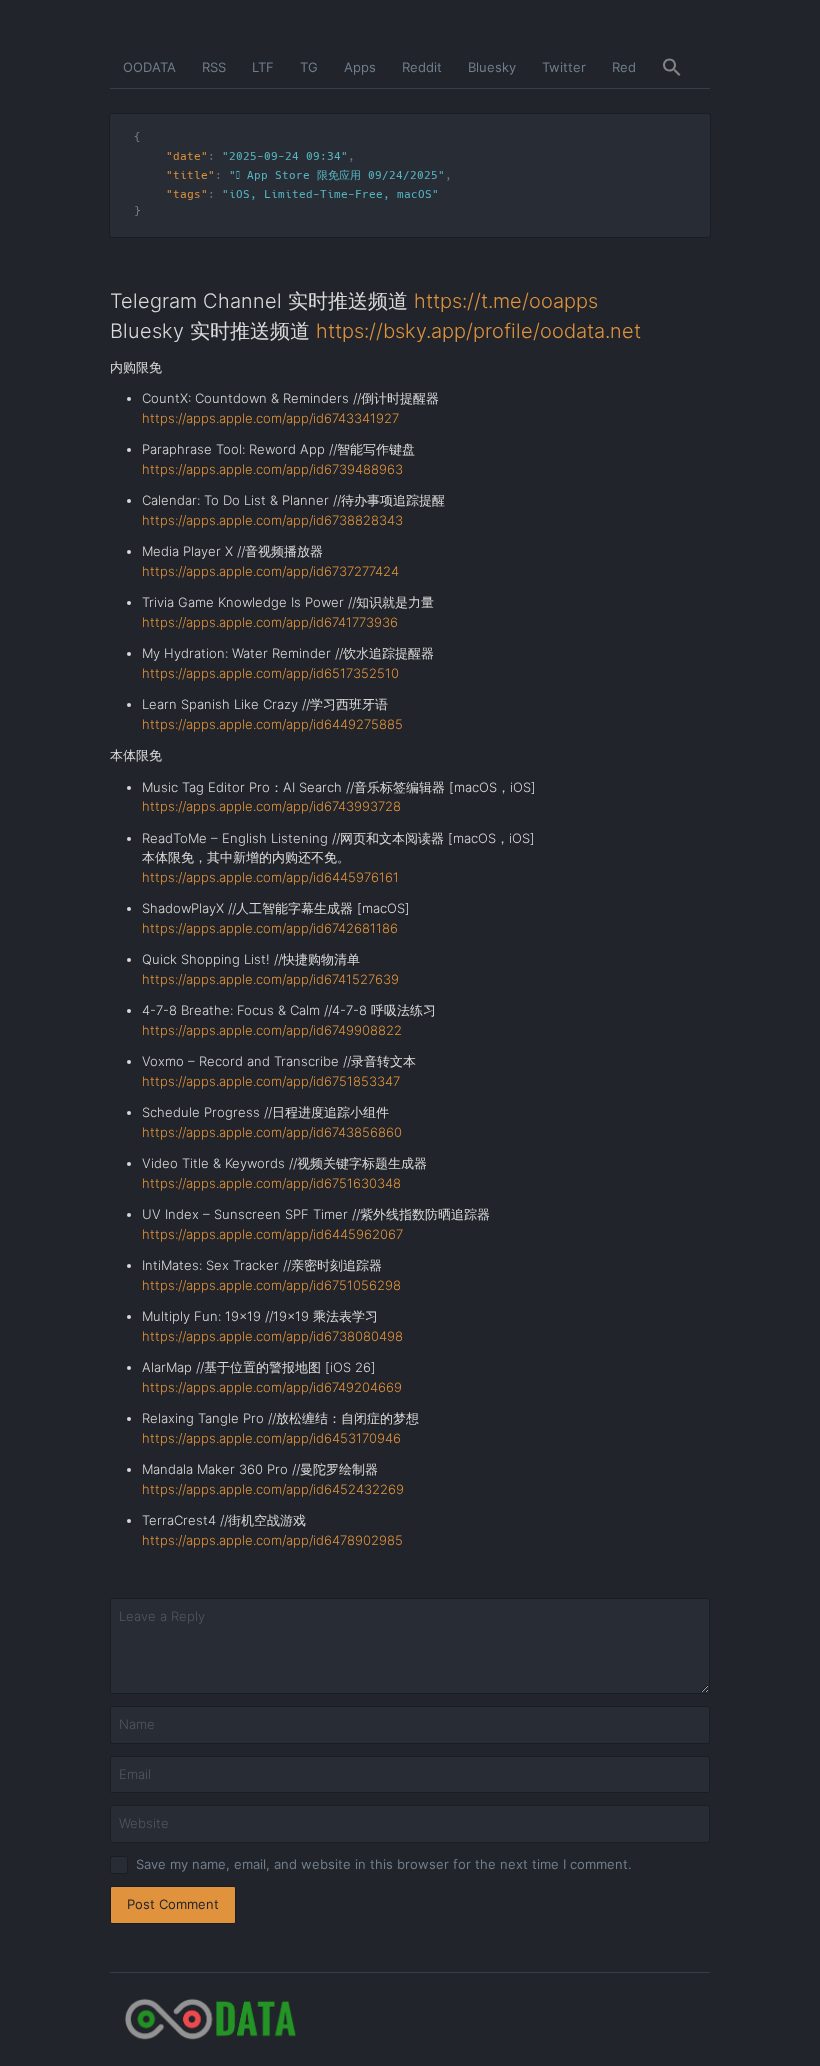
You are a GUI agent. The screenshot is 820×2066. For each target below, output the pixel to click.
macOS (414, 194)
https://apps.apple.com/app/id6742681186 (270, 928)
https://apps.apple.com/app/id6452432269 (273, 1489)
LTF (263, 67)
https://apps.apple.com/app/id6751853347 (271, 1081)
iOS (239, 194)
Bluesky (492, 67)
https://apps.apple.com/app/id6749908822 (272, 1030)
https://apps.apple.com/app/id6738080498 (272, 1336)
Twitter (564, 67)
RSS (214, 67)
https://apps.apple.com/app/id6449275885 (272, 724)
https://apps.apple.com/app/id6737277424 (270, 571)
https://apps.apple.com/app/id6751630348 (271, 1183)
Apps (360, 67)
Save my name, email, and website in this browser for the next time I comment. (384, 1864)
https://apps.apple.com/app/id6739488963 (272, 469)
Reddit (422, 67)
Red (624, 67)
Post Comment (173, 1904)
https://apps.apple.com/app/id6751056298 (271, 1285)
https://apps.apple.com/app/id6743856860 (272, 1132)
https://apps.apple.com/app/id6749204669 (272, 1387)
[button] (672, 68)
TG (309, 67)
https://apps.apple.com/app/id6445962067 (272, 1234)
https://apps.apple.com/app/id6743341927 (270, 418)
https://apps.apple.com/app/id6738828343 (272, 520)
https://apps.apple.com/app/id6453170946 (271, 1438)
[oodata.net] (410, 2019)
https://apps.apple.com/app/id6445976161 (270, 877)
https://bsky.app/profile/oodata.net (478, 331)
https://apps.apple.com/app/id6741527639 (270, 979)
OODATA (149, 67)
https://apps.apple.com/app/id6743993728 (271, 806)
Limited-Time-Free (323, 194)
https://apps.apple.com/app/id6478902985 (272, 1540)
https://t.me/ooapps (506, 301)
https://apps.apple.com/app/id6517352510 (270, 673)
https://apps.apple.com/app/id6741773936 (270, 622)
